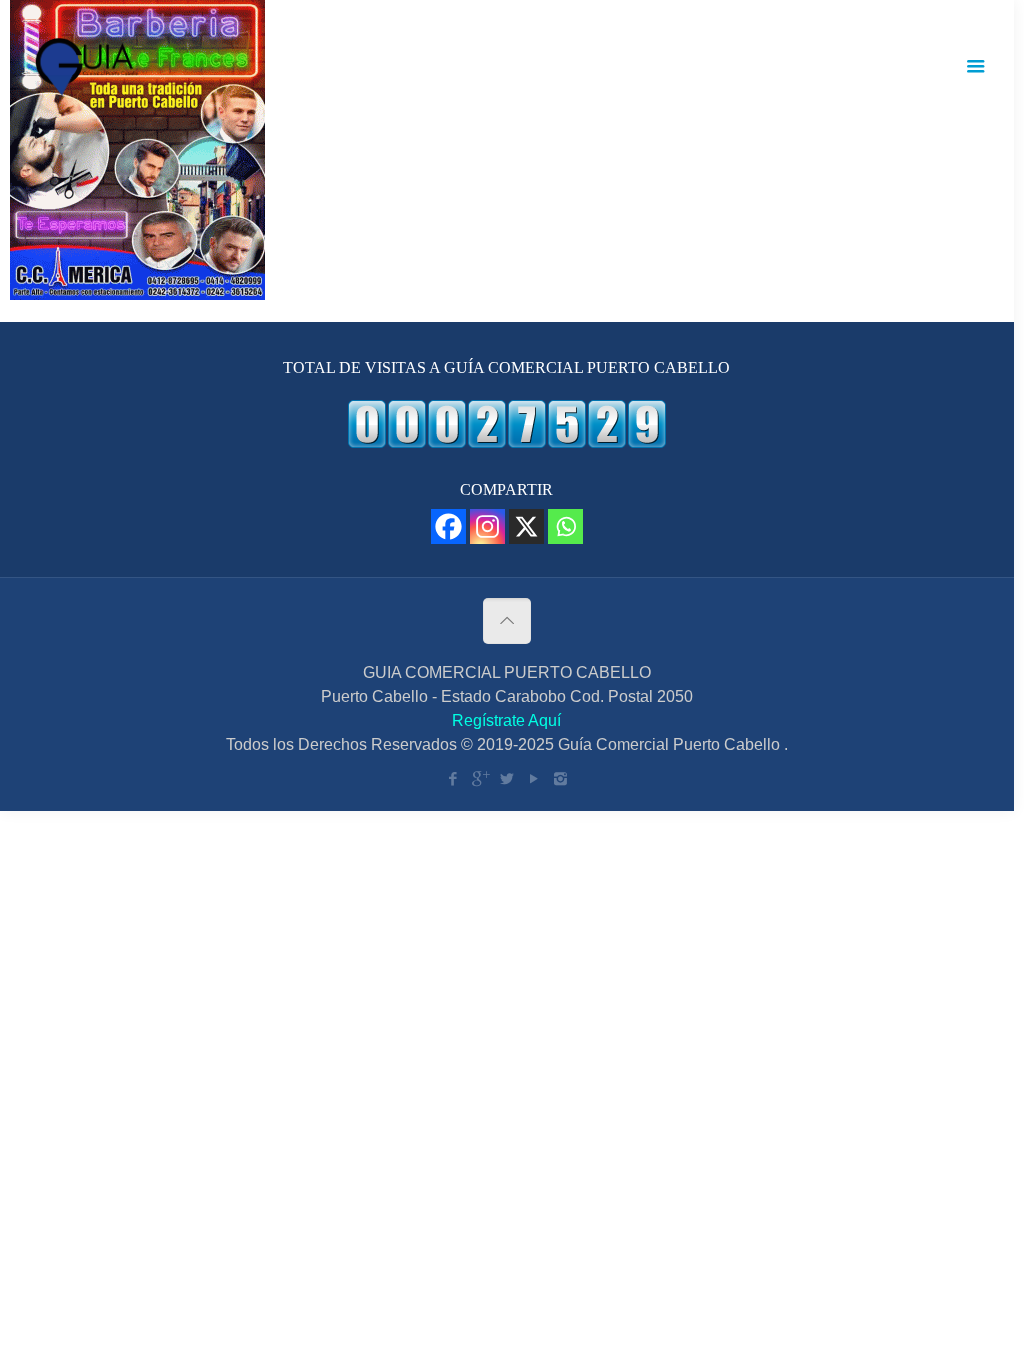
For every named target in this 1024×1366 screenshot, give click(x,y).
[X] (526, 526)
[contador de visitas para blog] (507, 443)
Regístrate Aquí (506, 720)
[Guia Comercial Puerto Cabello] (89, 66)
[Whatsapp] (565, 526)
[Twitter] (506, 778)
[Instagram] (487, 526)
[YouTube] (533, 778)
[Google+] (479, 778)
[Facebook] (448, 526)
